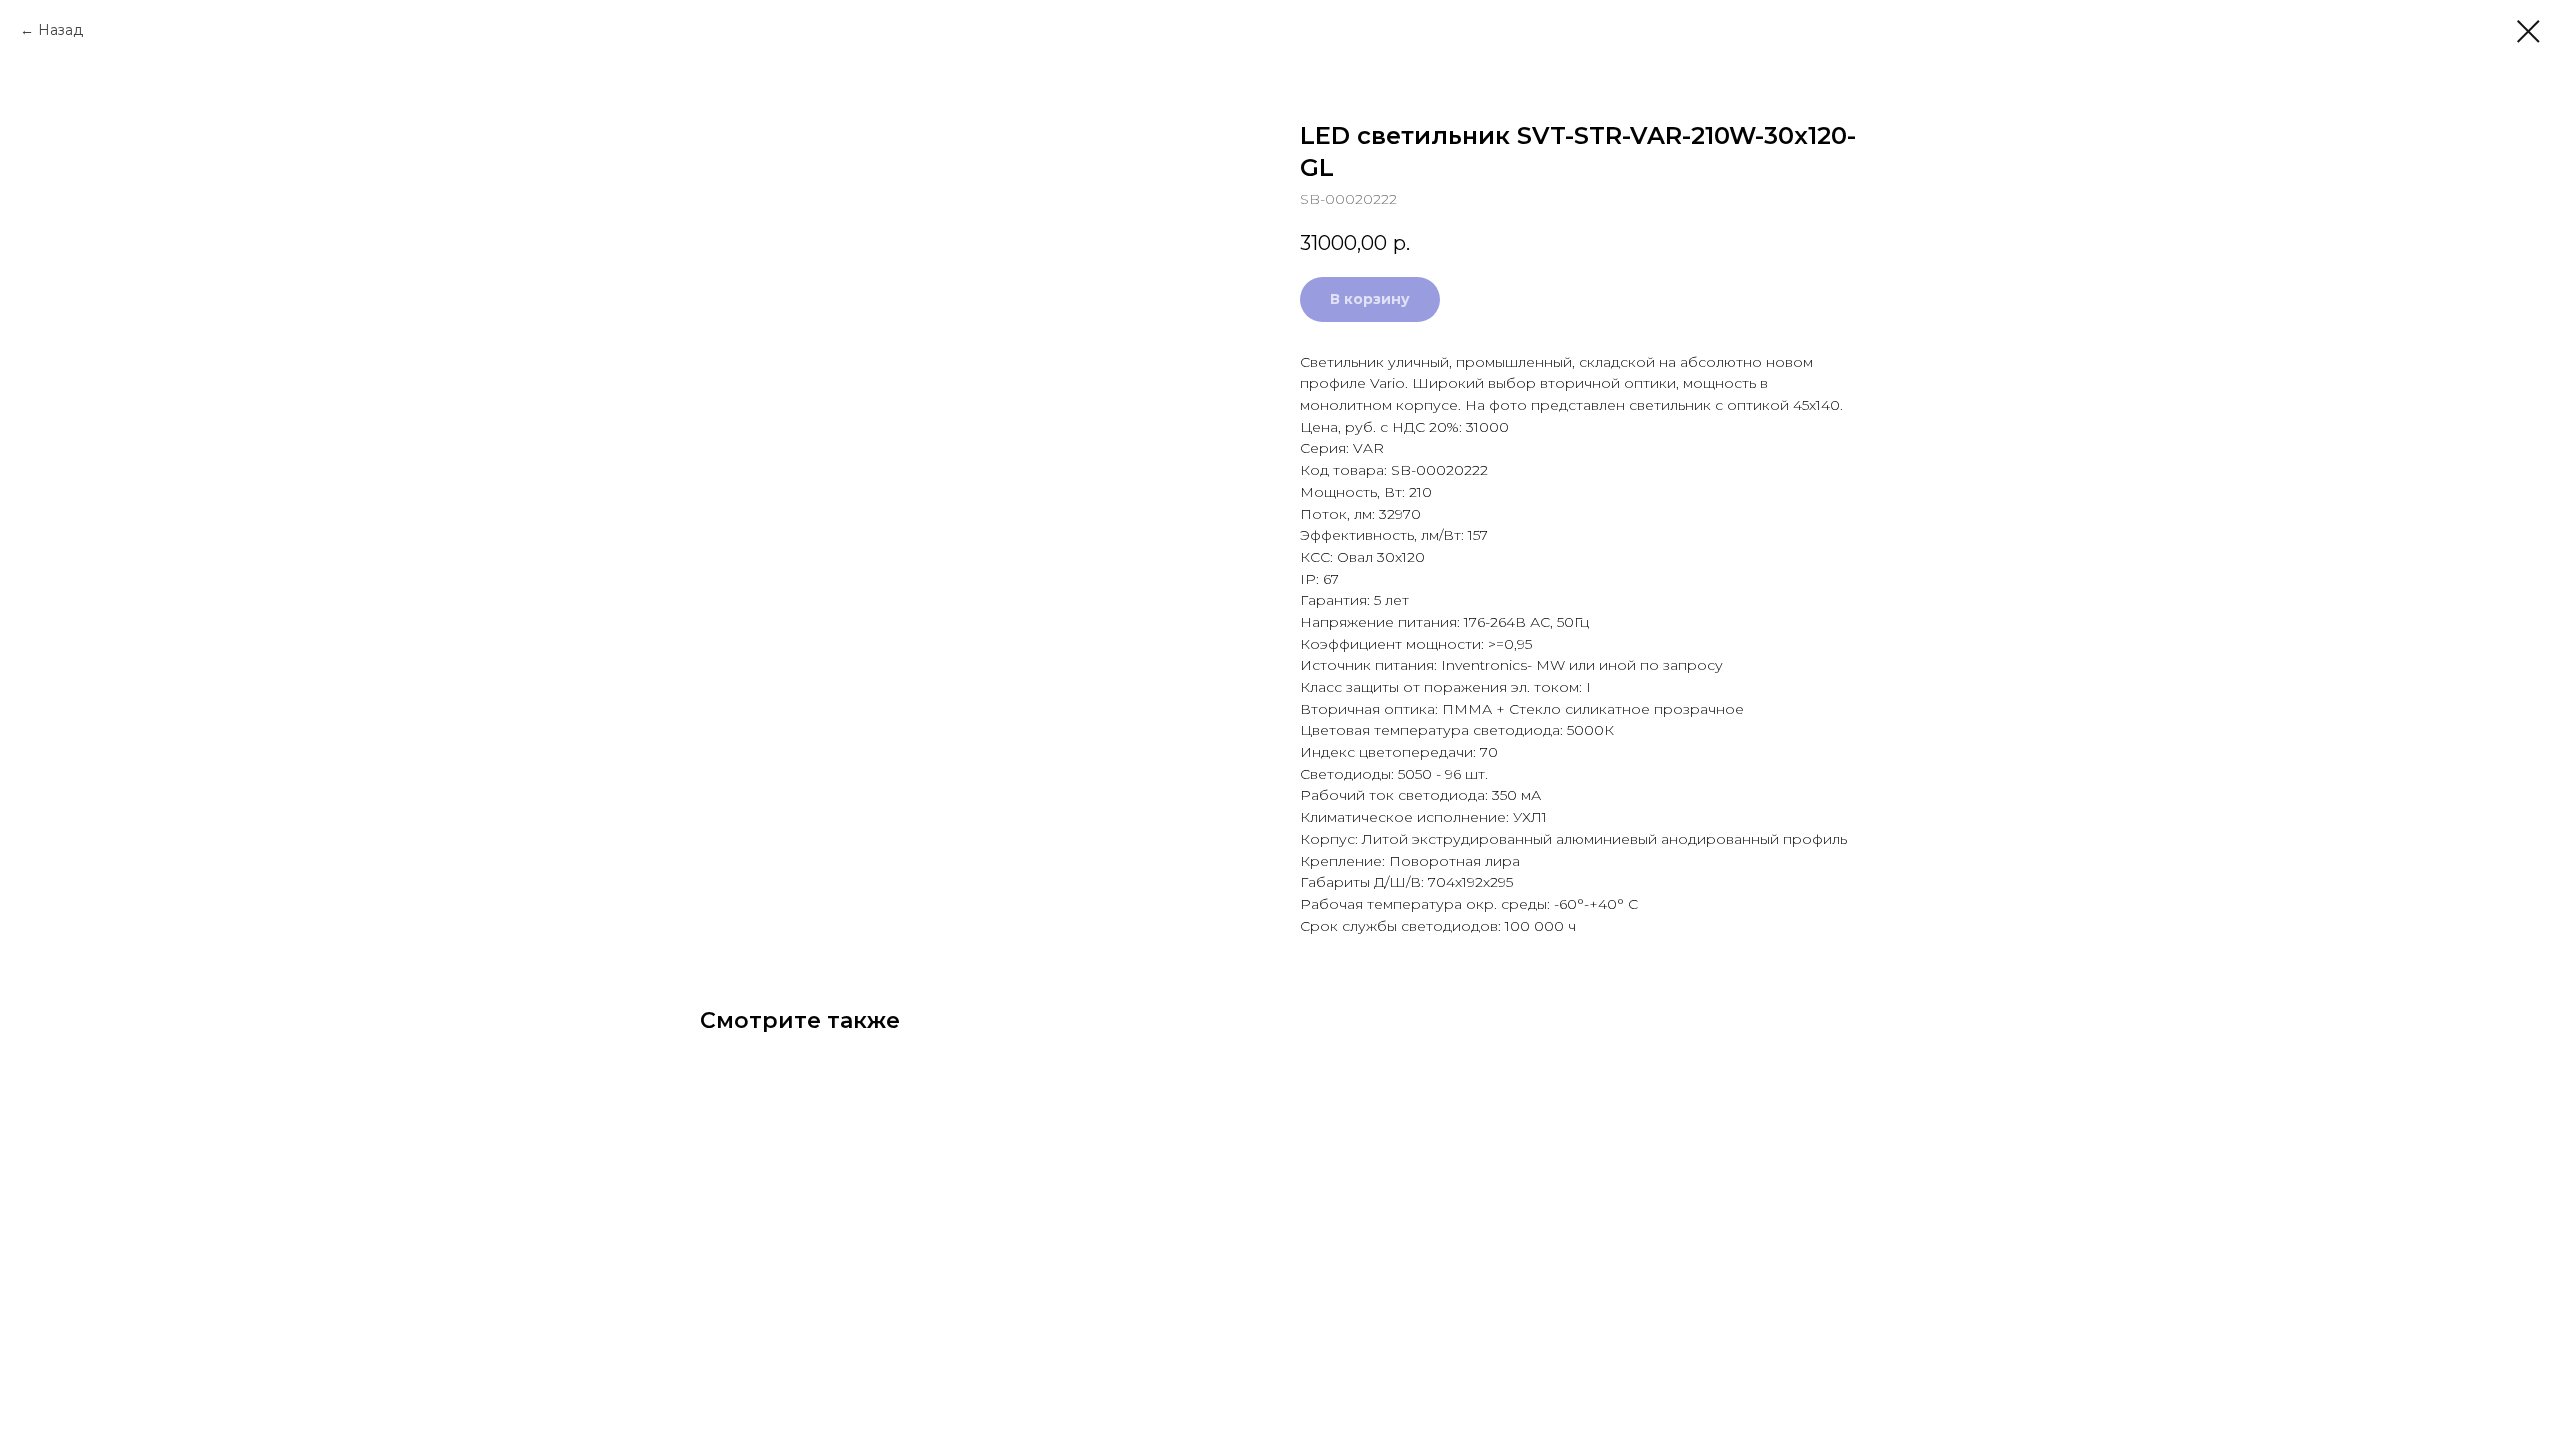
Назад (60, 30)
